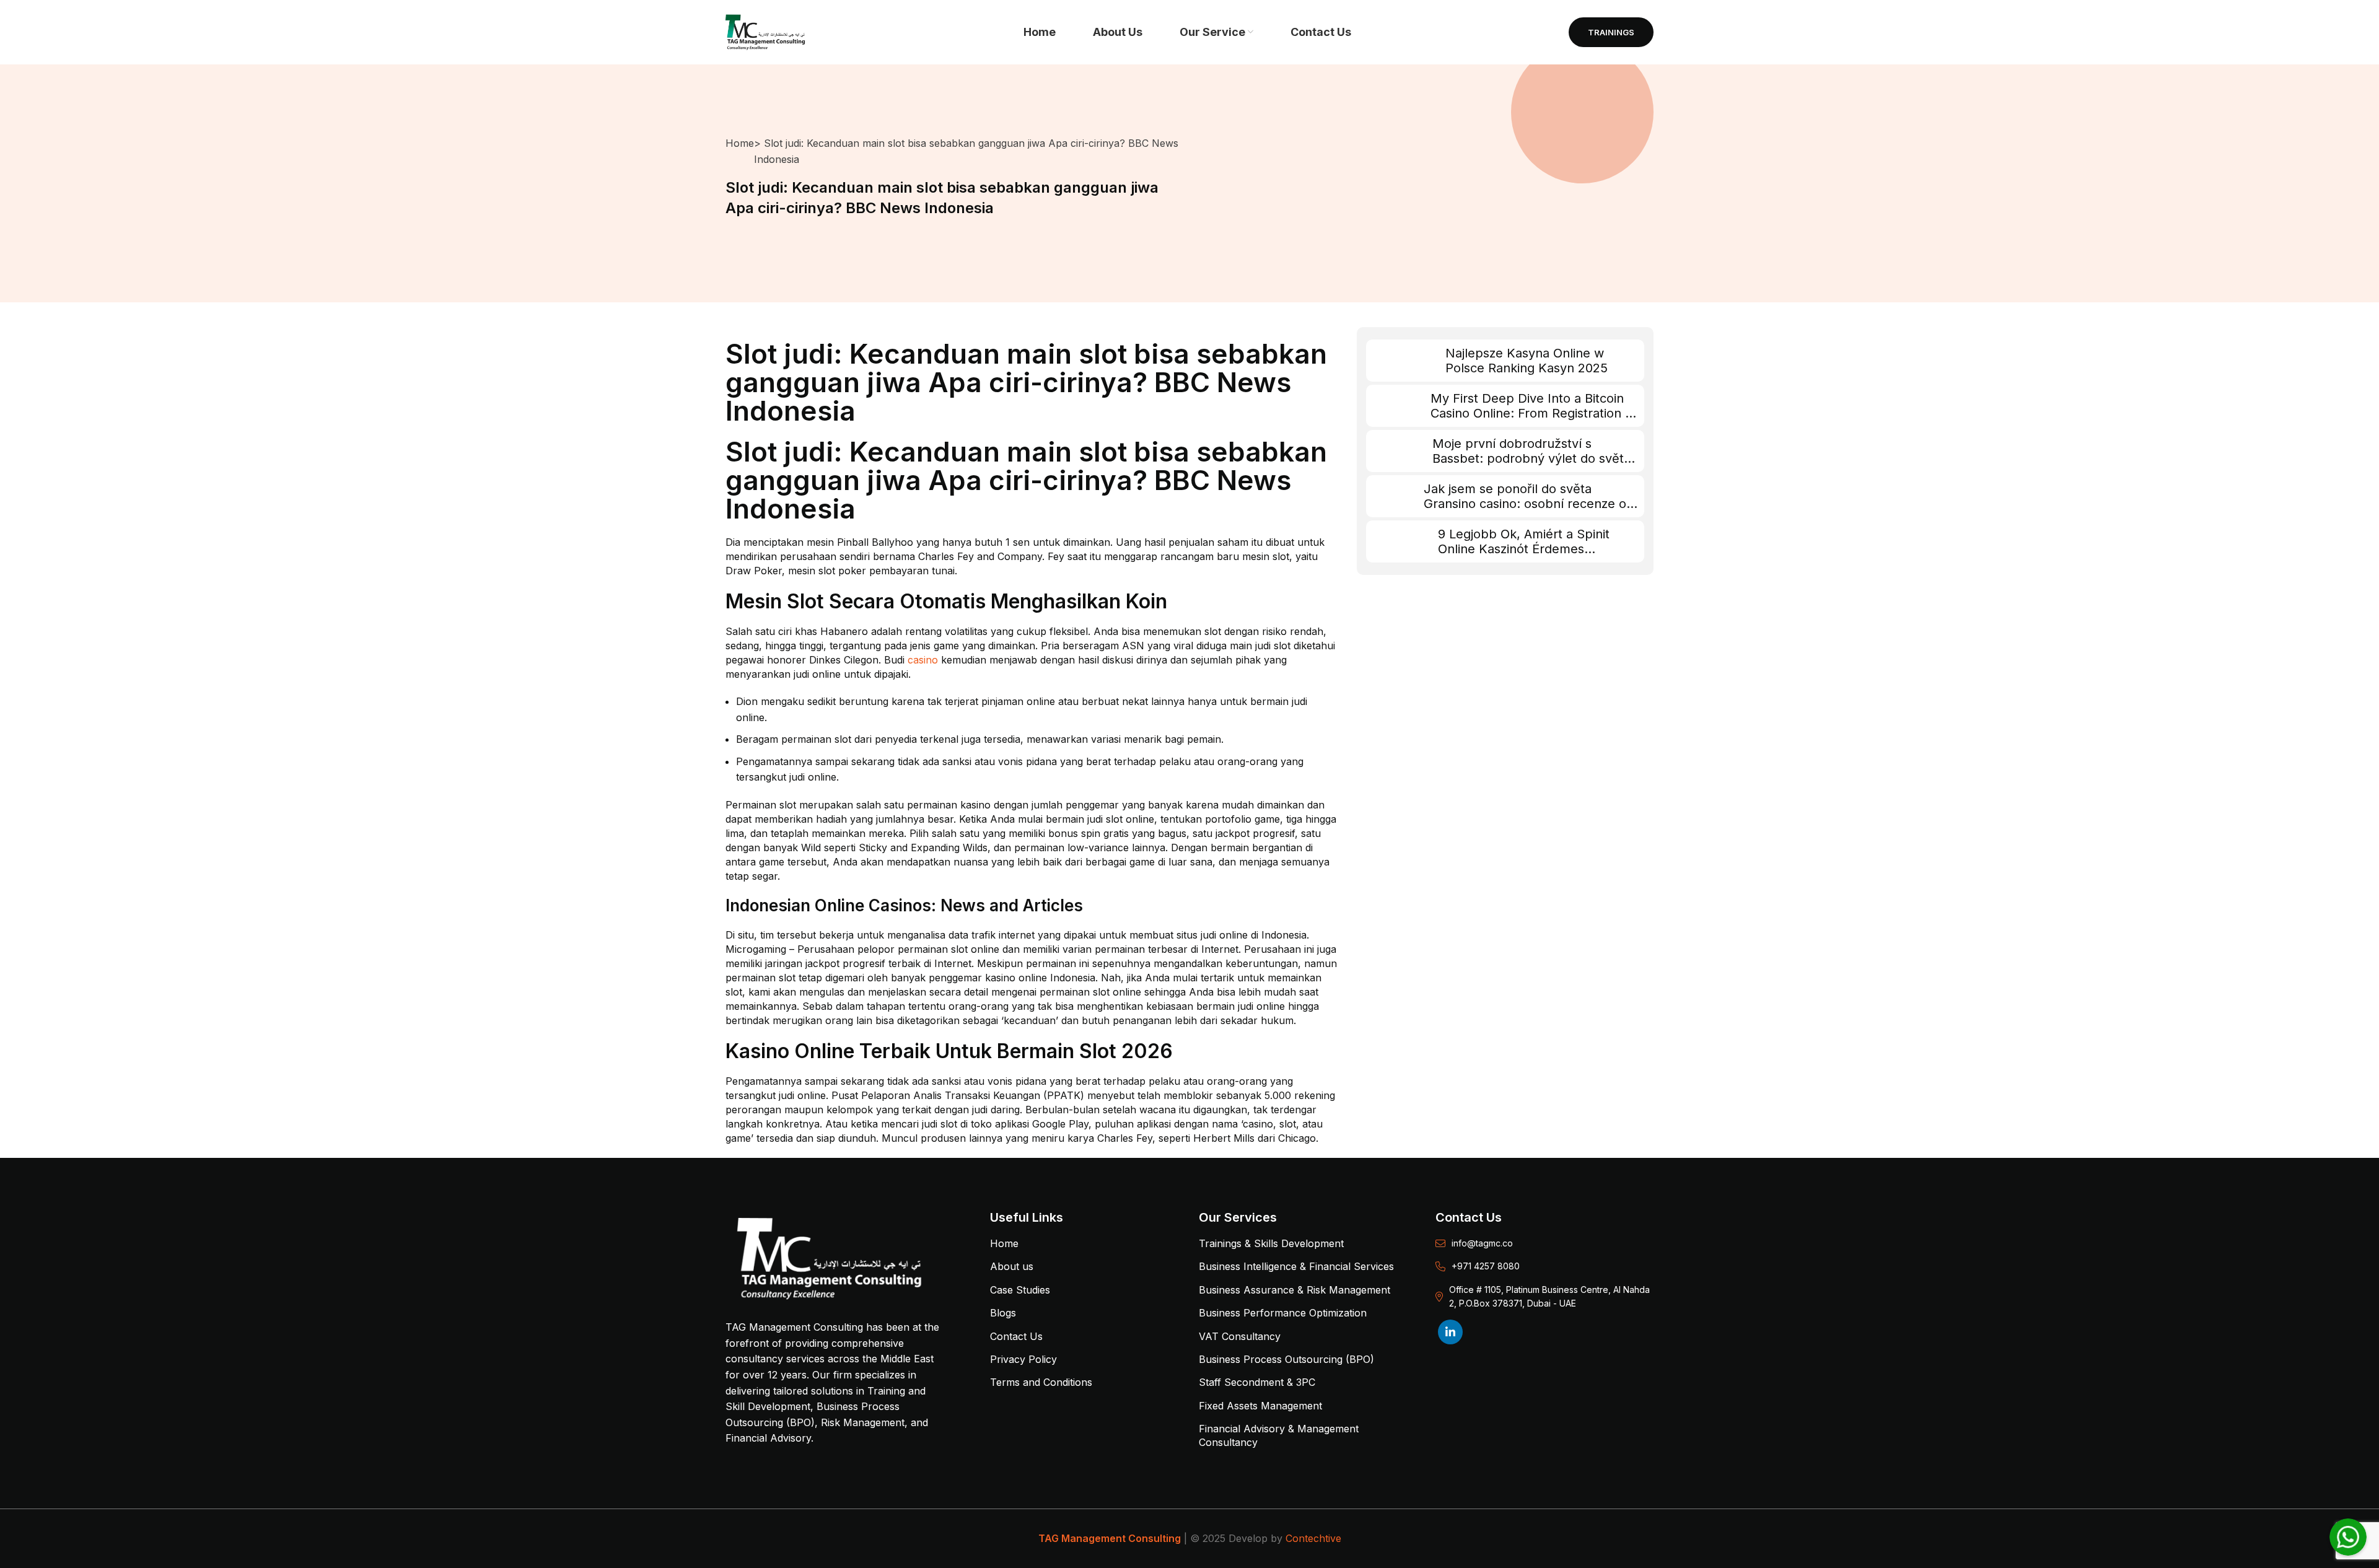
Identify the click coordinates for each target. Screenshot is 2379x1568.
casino (923, 660)
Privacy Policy (1023, 1359)
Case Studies (1020, 1290)
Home (740, 143)
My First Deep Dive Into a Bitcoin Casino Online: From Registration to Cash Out (1534, 413)
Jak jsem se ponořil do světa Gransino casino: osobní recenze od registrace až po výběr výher (1529, 504)
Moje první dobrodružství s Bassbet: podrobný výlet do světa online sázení (1531, 458)
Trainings (1611, 32)
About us (1012, 1266)
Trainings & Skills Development (1271, 1243)
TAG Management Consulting (1110, 1538)
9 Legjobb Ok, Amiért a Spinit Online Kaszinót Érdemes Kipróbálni (1524, 549)
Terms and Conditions (1041, 1382)
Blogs (1003, 1313)
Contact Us (1016, 1336)
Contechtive (1313, 1538)
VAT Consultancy (1240, 1336)
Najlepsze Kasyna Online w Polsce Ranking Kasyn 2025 (1527, 361)
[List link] (1544, 1243)
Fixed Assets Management (1260, 1406)
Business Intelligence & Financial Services (1296, 1266)
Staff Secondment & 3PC (1257, 1382)
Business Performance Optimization (1283, 1313)
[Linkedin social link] (1450, 1332)
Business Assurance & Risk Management (1295, 1290)
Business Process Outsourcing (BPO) (1286, 1359)
